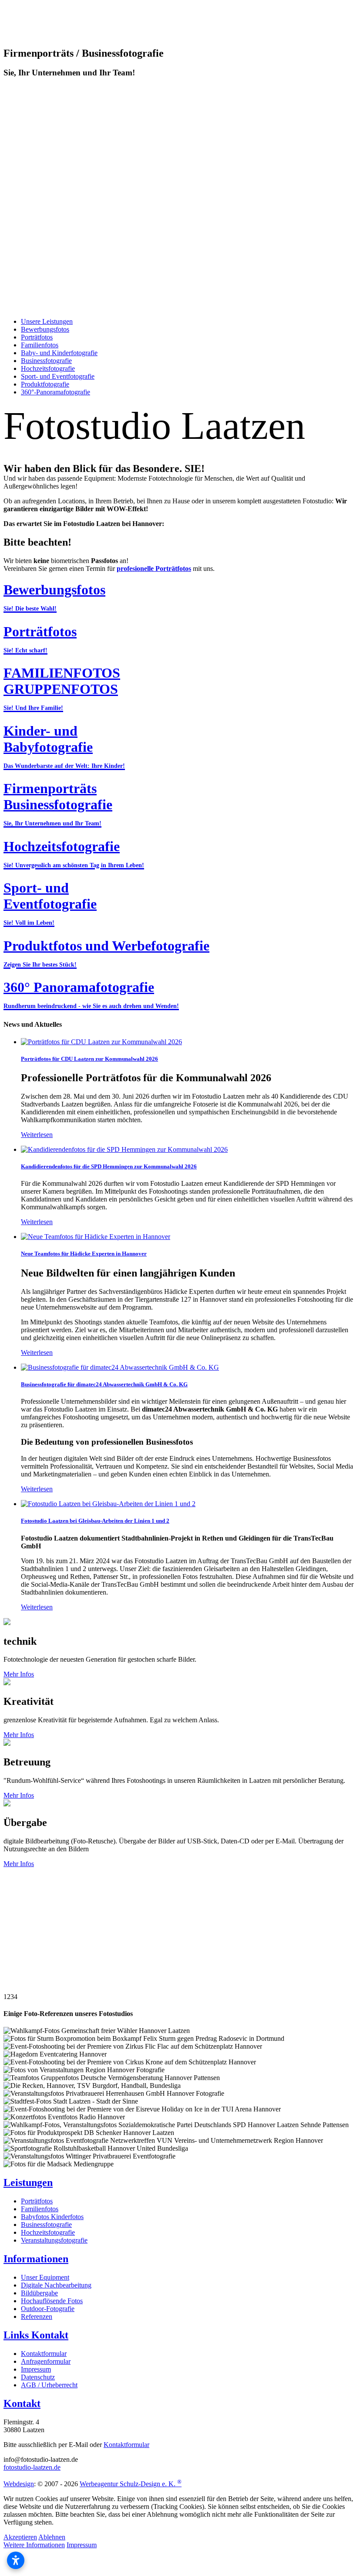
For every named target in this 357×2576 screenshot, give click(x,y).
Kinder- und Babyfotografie (64, 746)
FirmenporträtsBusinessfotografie (58, 804)
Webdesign (19, 2484)
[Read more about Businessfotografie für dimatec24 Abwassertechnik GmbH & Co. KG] (120, 1367)
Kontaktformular (126, 2445)
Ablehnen (52, 2537)
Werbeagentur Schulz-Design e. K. (131, 2484)
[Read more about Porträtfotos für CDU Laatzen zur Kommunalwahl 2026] (101, 1042)
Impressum (82, 2545)
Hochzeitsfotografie (74, 854)
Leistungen (28, 2182)
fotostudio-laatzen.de (32, 2467)
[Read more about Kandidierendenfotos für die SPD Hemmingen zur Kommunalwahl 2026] (124, 1149)
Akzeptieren (20, 2537)
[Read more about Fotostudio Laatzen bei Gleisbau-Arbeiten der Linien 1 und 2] (108, 1504)
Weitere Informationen (34, 2545)
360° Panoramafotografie (91, 994)
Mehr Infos (19, 1674)
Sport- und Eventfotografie (50, 903)
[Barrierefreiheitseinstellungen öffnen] (16, 2560)
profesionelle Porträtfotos (154, 568)
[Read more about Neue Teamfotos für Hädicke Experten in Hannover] (96, 1237)
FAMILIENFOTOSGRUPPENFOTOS (62, 688)
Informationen (36, 2259)
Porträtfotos (40, 639)
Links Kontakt (36, 2335)
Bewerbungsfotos (54, 597)
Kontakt (22, 2403)
